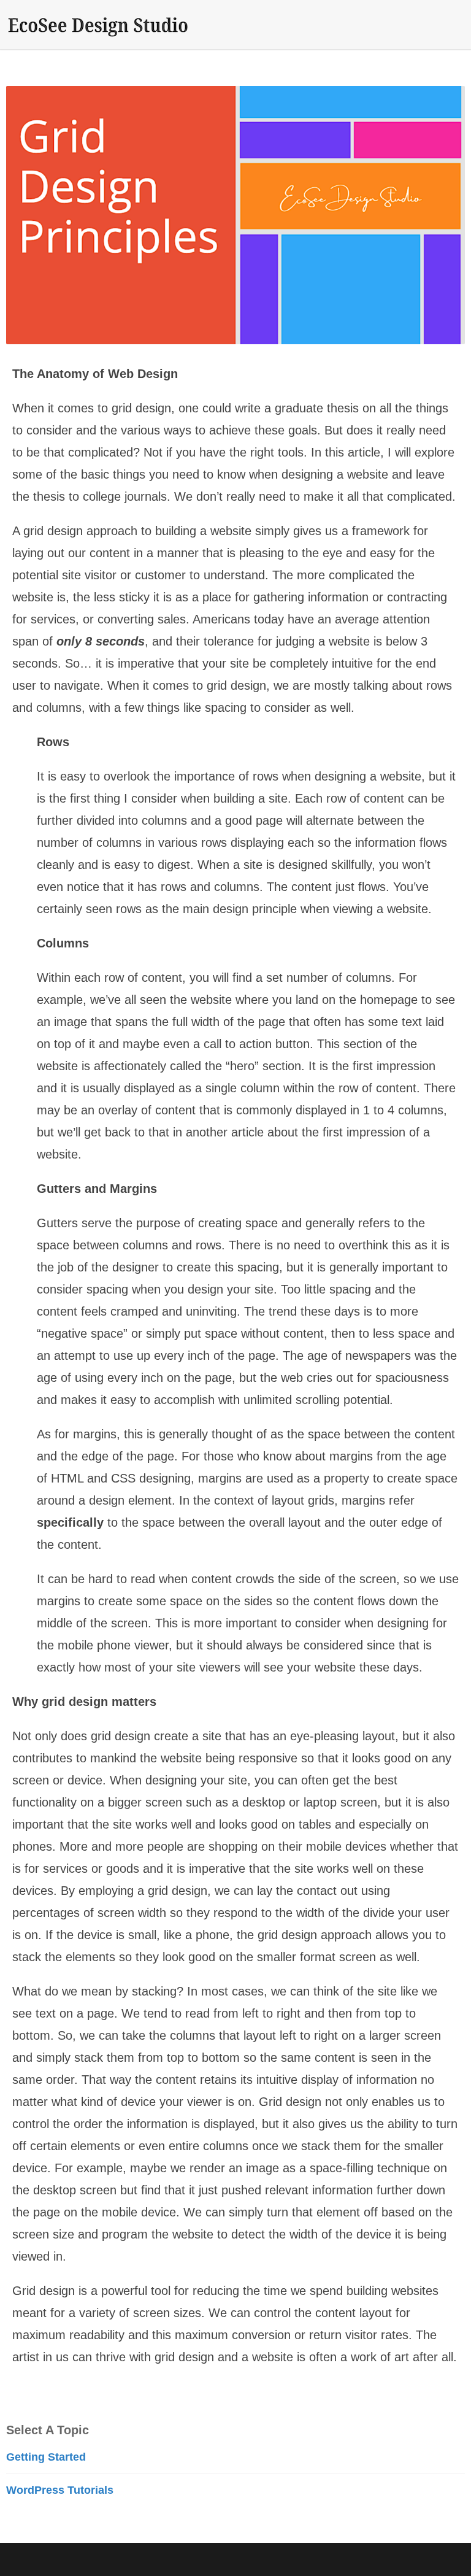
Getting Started (46, 2457)
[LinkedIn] (428, 2560)
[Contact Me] (453, 2560)
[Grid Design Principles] (235, 215)
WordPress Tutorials (60, 2490)
